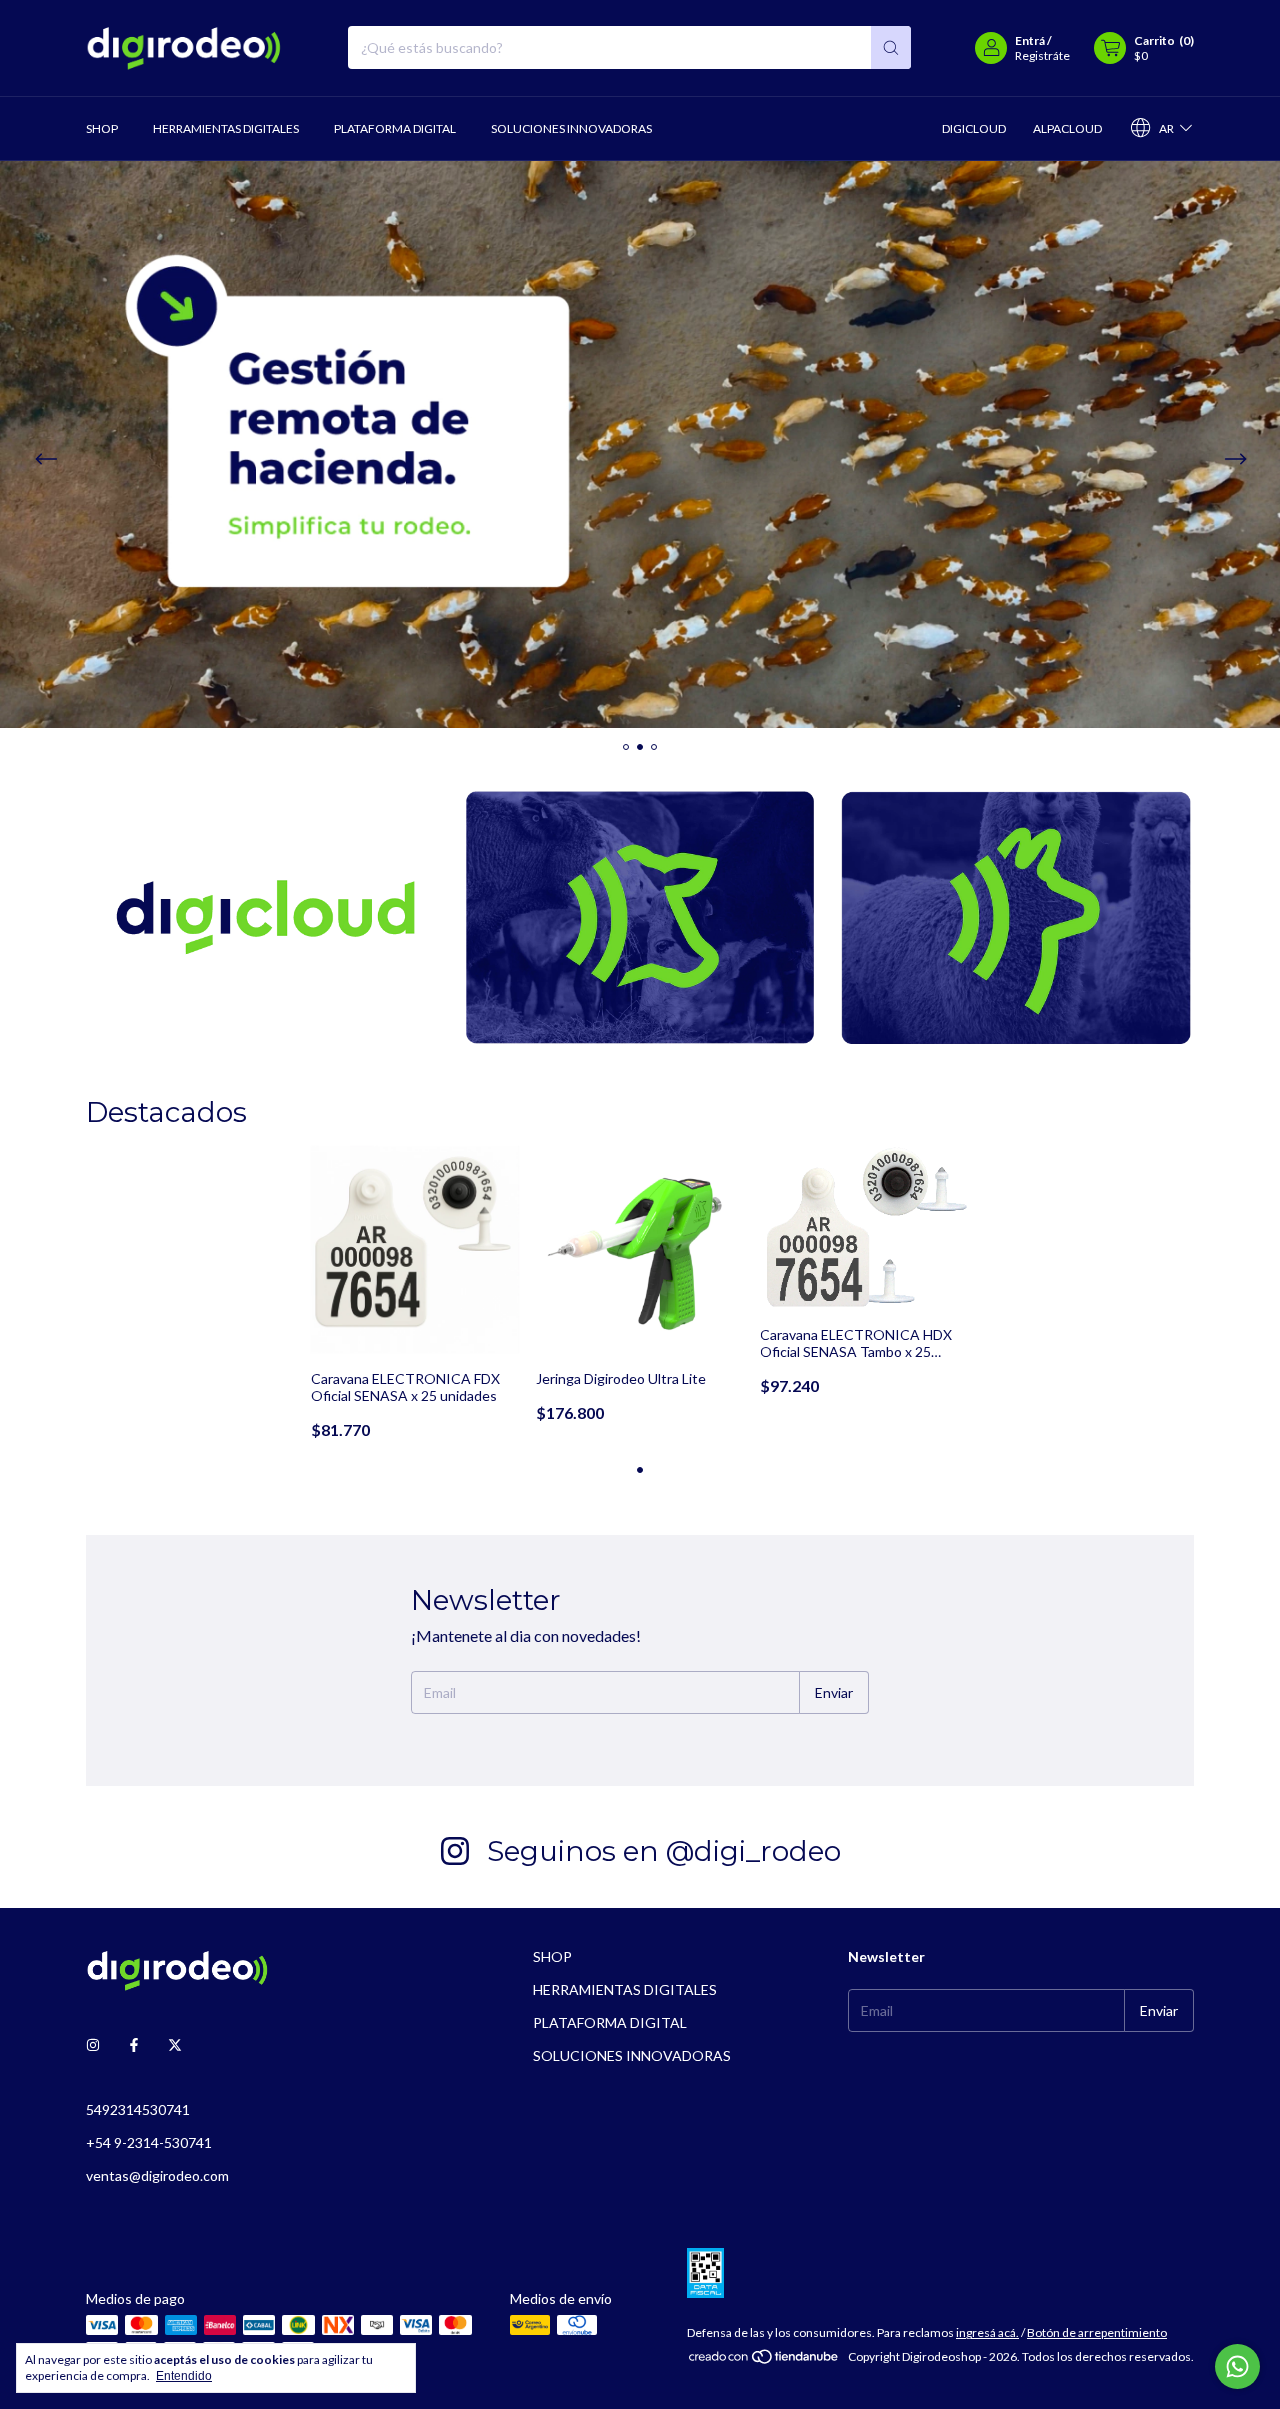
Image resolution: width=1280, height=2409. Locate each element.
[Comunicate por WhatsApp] (1237, 2366)
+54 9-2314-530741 (149, 2142)
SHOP (102, 128)
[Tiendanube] (764, 2361)
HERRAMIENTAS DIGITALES (226, 128)
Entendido (184, 2376)
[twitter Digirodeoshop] (175, 2044)
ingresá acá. (987, 2332)
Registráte (1042, 55)
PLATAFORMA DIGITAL (395, 128)
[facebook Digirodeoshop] (134, 2044)
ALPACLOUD (1067, 128)
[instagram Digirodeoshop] (93, 2044)
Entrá (1030, 40)
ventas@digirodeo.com (157, 2175)
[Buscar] (891, 47)
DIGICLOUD (974, 128)
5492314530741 (138, 2109)
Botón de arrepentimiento (1097, 2332)
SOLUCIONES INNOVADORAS (571, 128)
